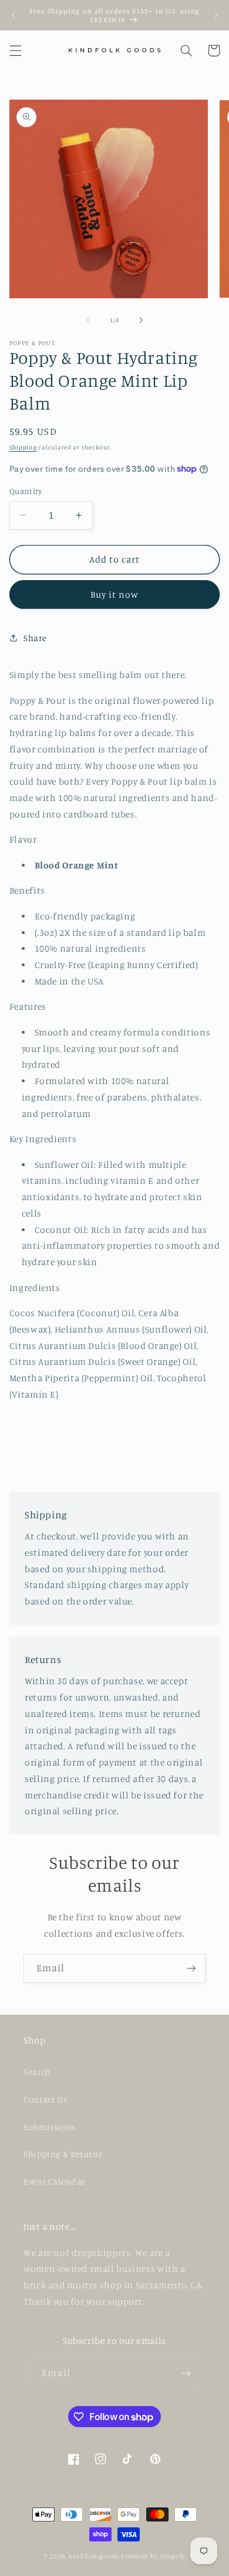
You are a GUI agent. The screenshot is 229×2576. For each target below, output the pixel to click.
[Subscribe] (191, 1968)
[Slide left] (88, 320)
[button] (15, 50)
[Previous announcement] (13, 15)
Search (37, 2072)
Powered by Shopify (153, 2556)
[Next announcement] (216, 15)
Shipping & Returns (63, 2154)
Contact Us (45, 2099)
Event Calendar (55, 2181)
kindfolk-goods (94, 2556)
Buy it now (115, 594)
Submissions (50, 2127)
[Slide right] (141, 320)
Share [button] (35, 638)
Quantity (26, 491)
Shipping (23, 447)
